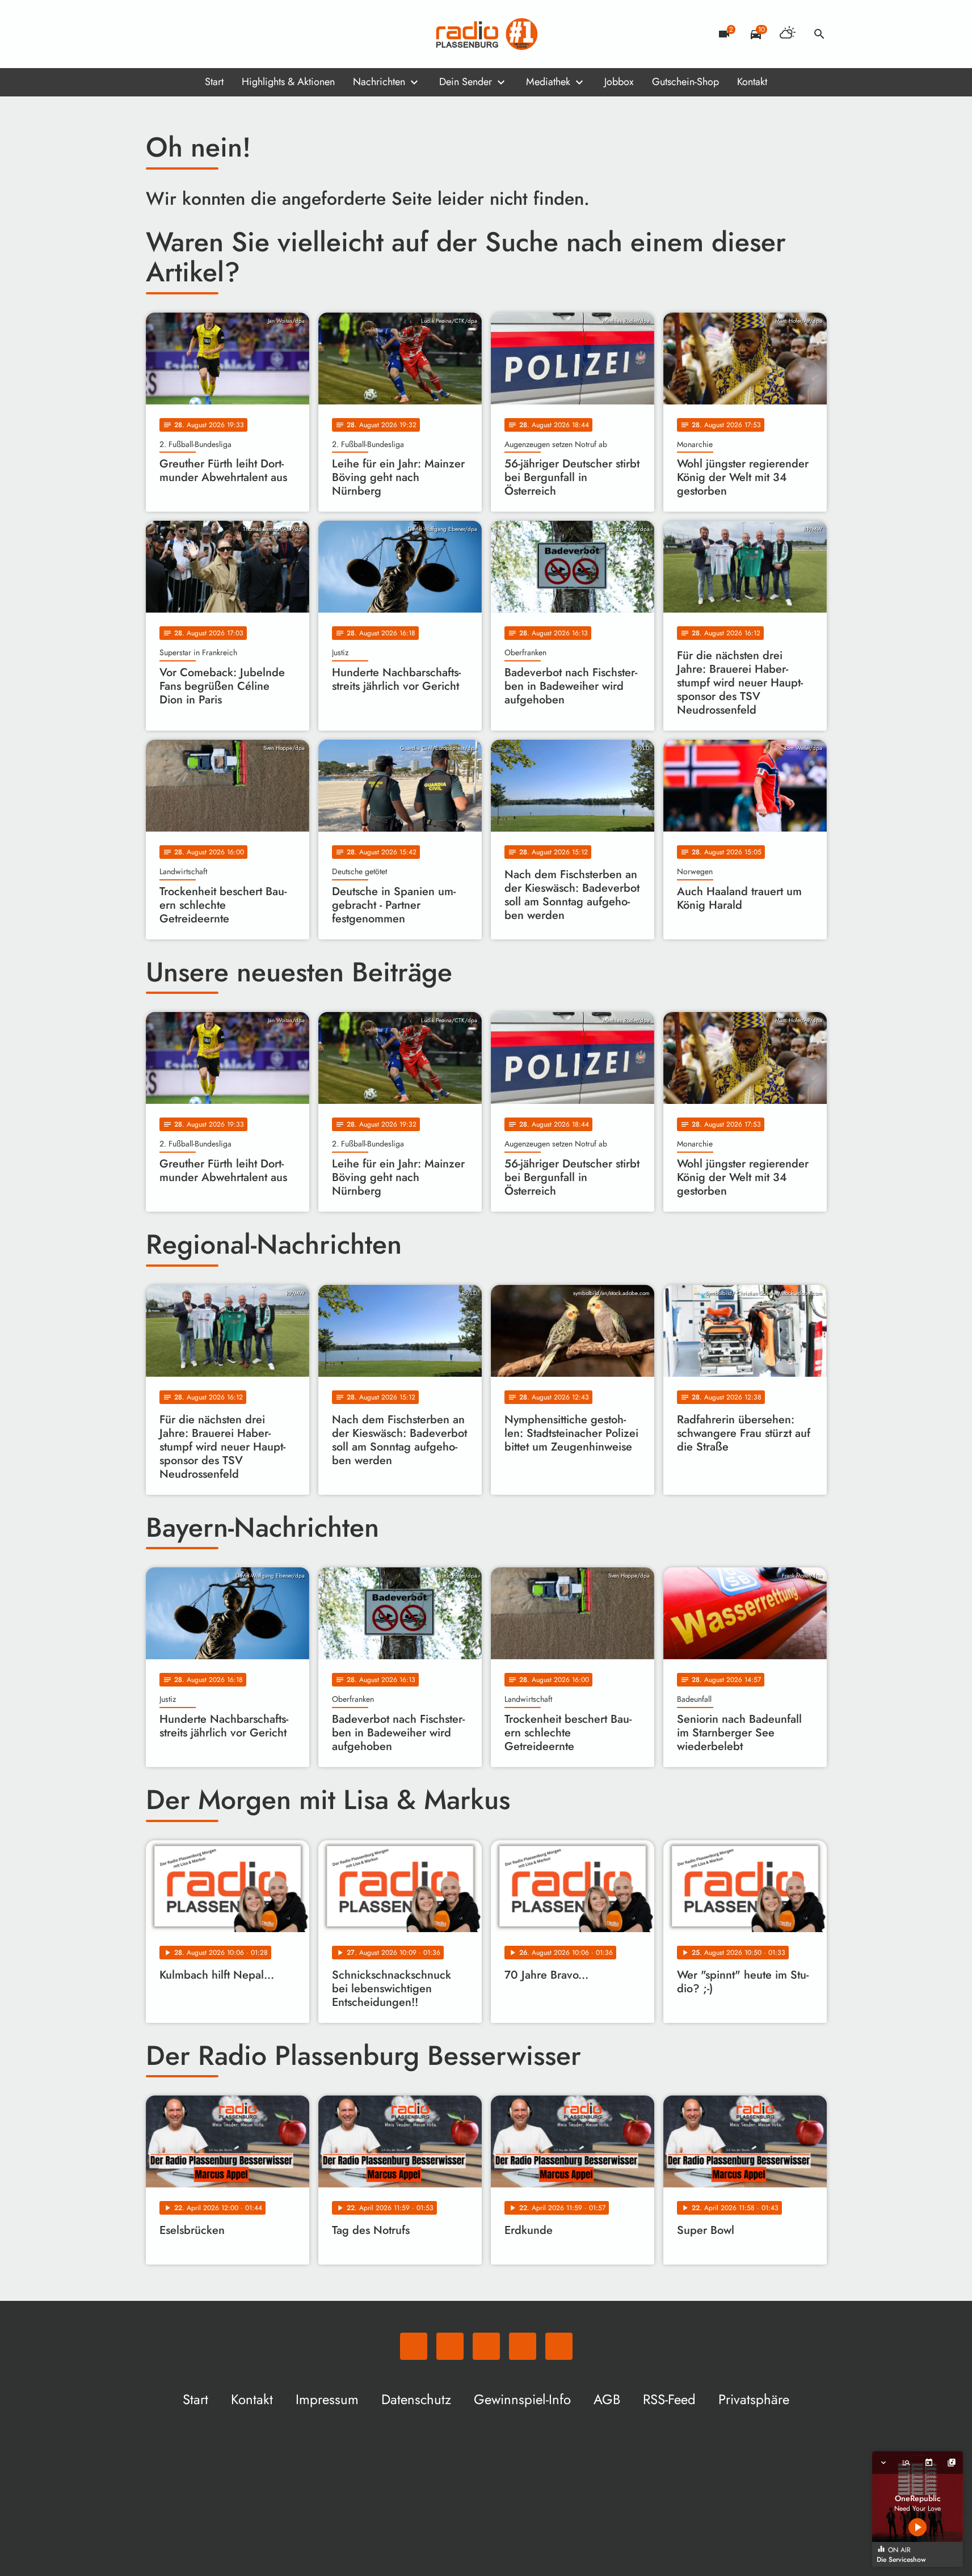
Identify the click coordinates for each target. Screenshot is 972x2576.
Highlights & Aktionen (288, 82)
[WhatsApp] (157, 34)
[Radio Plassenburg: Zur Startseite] (486, 34)
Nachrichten (379, 82)
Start (214, 82)
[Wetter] (788, 34)
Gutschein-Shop (685, 82)
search (819, 34)
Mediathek (548, 82)
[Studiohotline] (248, 34)
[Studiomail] (225, 34)
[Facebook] (180, 34)
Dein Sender (466, 82)
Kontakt (752, 82)
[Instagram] (203, 34)
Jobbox (619, 82)
